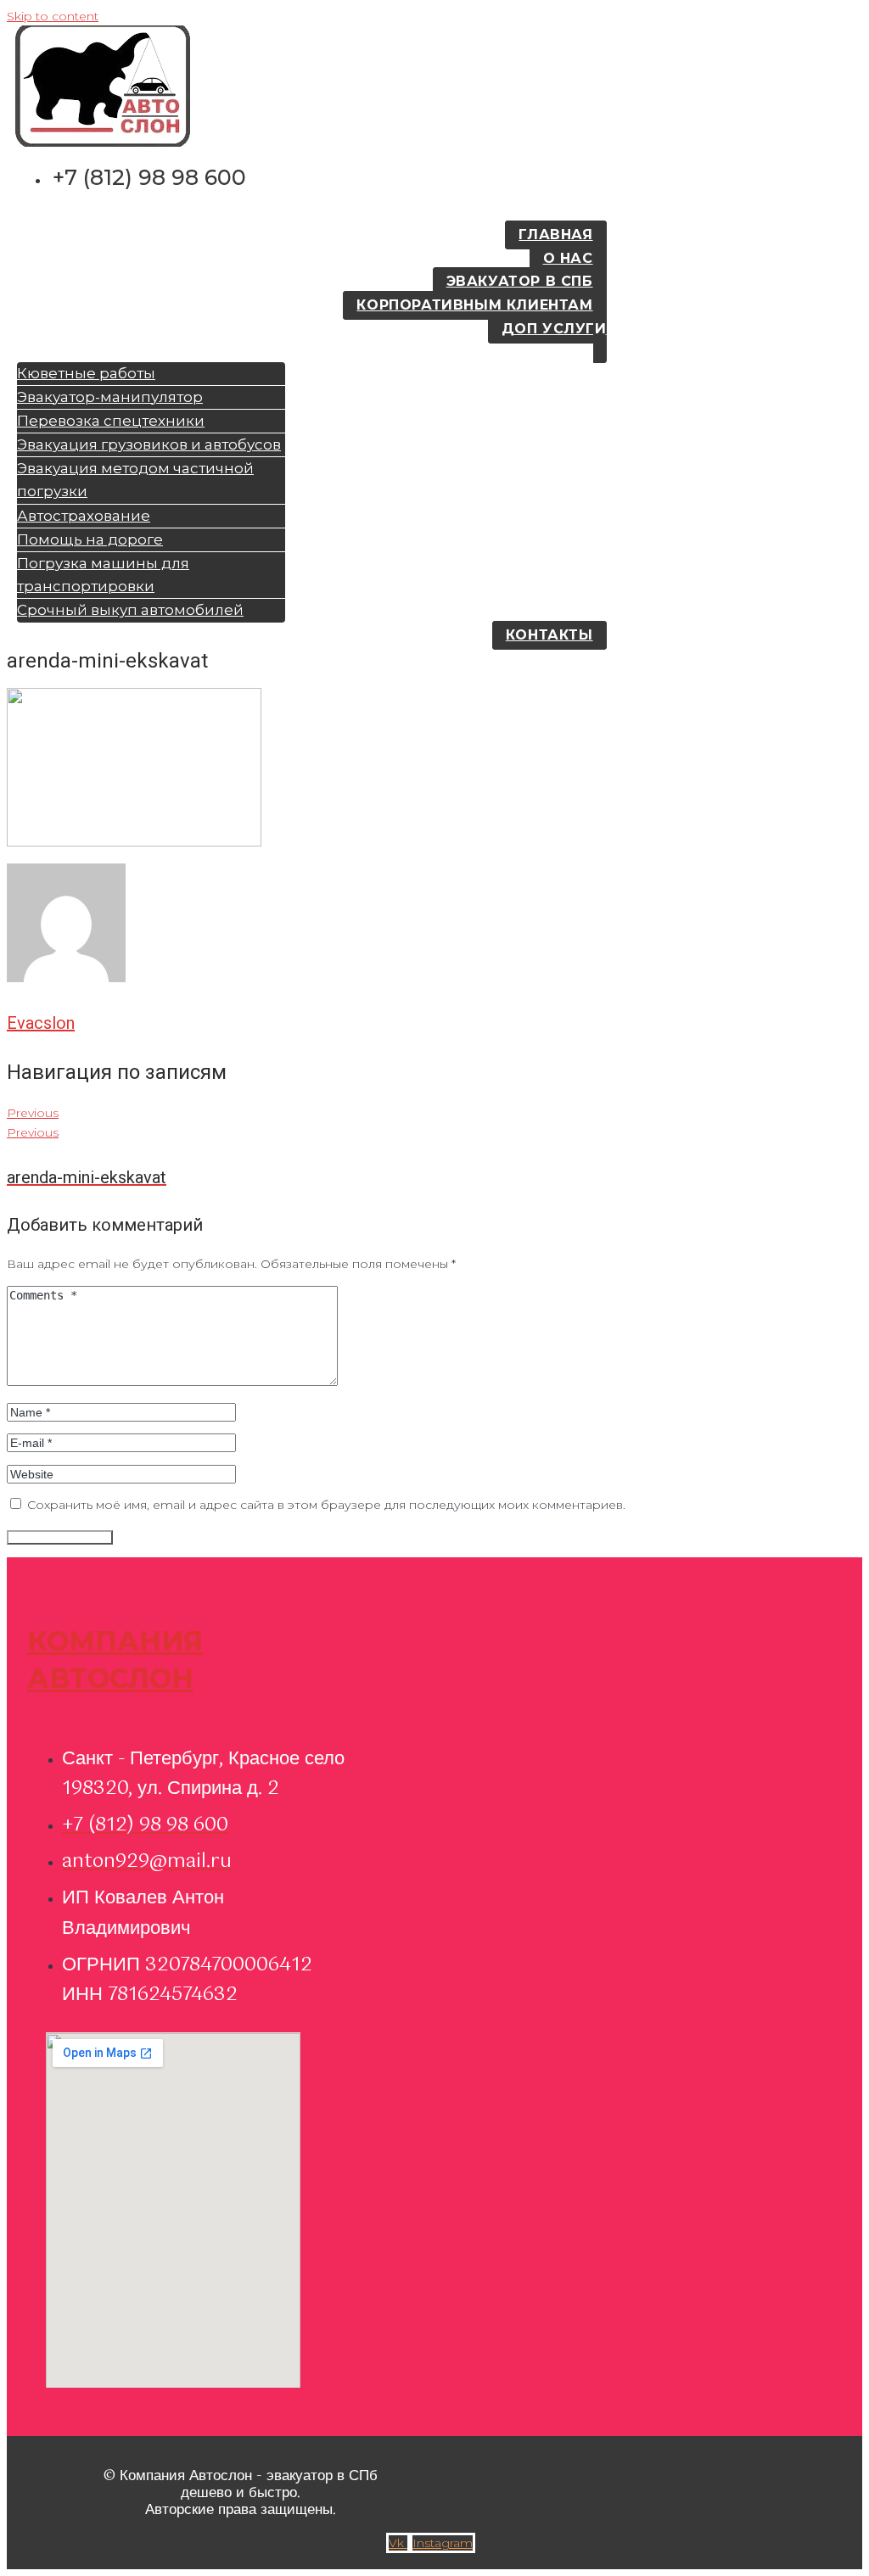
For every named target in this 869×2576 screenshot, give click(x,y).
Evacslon (41, 1023)
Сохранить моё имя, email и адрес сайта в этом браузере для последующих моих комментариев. (326, 1505)
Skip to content (53, 16)
